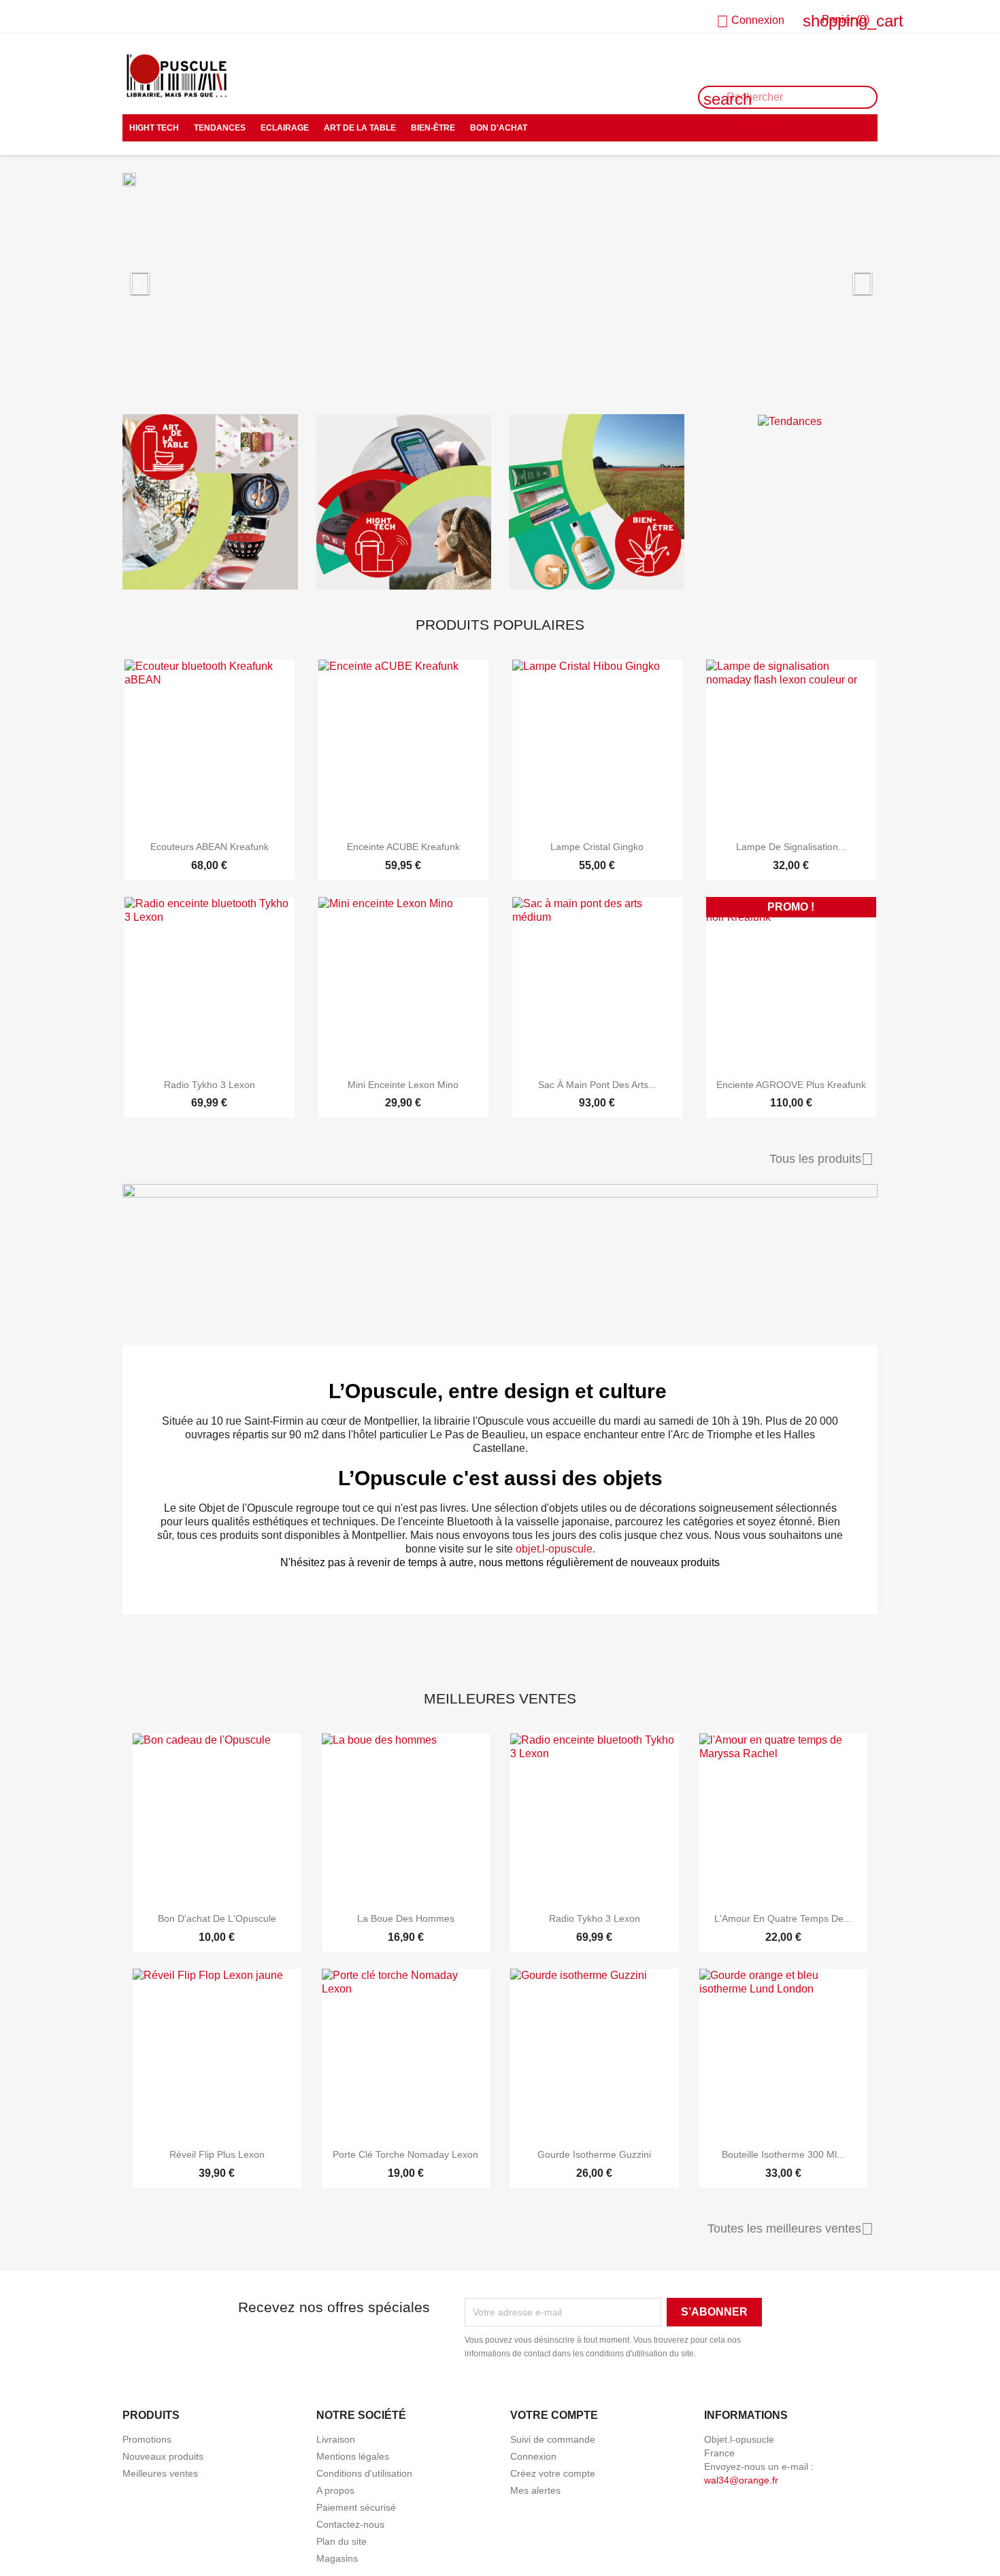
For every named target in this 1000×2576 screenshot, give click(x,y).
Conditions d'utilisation (364, 2473)
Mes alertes (535, 2490)
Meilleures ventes (160, 2473)
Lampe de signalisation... (791, 847)
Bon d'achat (499, 128)
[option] (500, 288)
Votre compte (554, 2415)
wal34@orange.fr (741, 2480)
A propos (335, 2490)
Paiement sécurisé (356, 2507)
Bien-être (433, 128)
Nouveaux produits (163, 2456)
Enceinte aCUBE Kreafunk (403, 847)
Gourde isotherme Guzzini (594, 2154)
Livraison (336, 2439)
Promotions (147, 2439)
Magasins (337, 2558)
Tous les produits (821, 1159)
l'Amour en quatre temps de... (783, 1918)
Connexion (533, 2456)
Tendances (220, 128)
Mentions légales (353, 2456)
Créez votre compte (553, 2473)
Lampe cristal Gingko (597, 847)
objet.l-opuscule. (555, 1549)
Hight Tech (154, 128)
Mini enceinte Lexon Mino (403, 1085)
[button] (179, 293)
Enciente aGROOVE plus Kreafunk (791, 1085)
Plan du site (341, 2541)
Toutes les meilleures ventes (790, 2229)
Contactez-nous (161, 17)
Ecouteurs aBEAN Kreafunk (210, 847)
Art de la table (360, 128)
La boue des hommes (406, 1918)
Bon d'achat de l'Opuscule (217, 1918)
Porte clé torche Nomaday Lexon (405, 2154)
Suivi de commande (553, 2439)
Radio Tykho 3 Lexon (210, 1085)
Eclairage (285, 128)
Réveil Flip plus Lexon (217, 2154)
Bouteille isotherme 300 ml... (783, 2154)
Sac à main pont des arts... (597, 1085)
